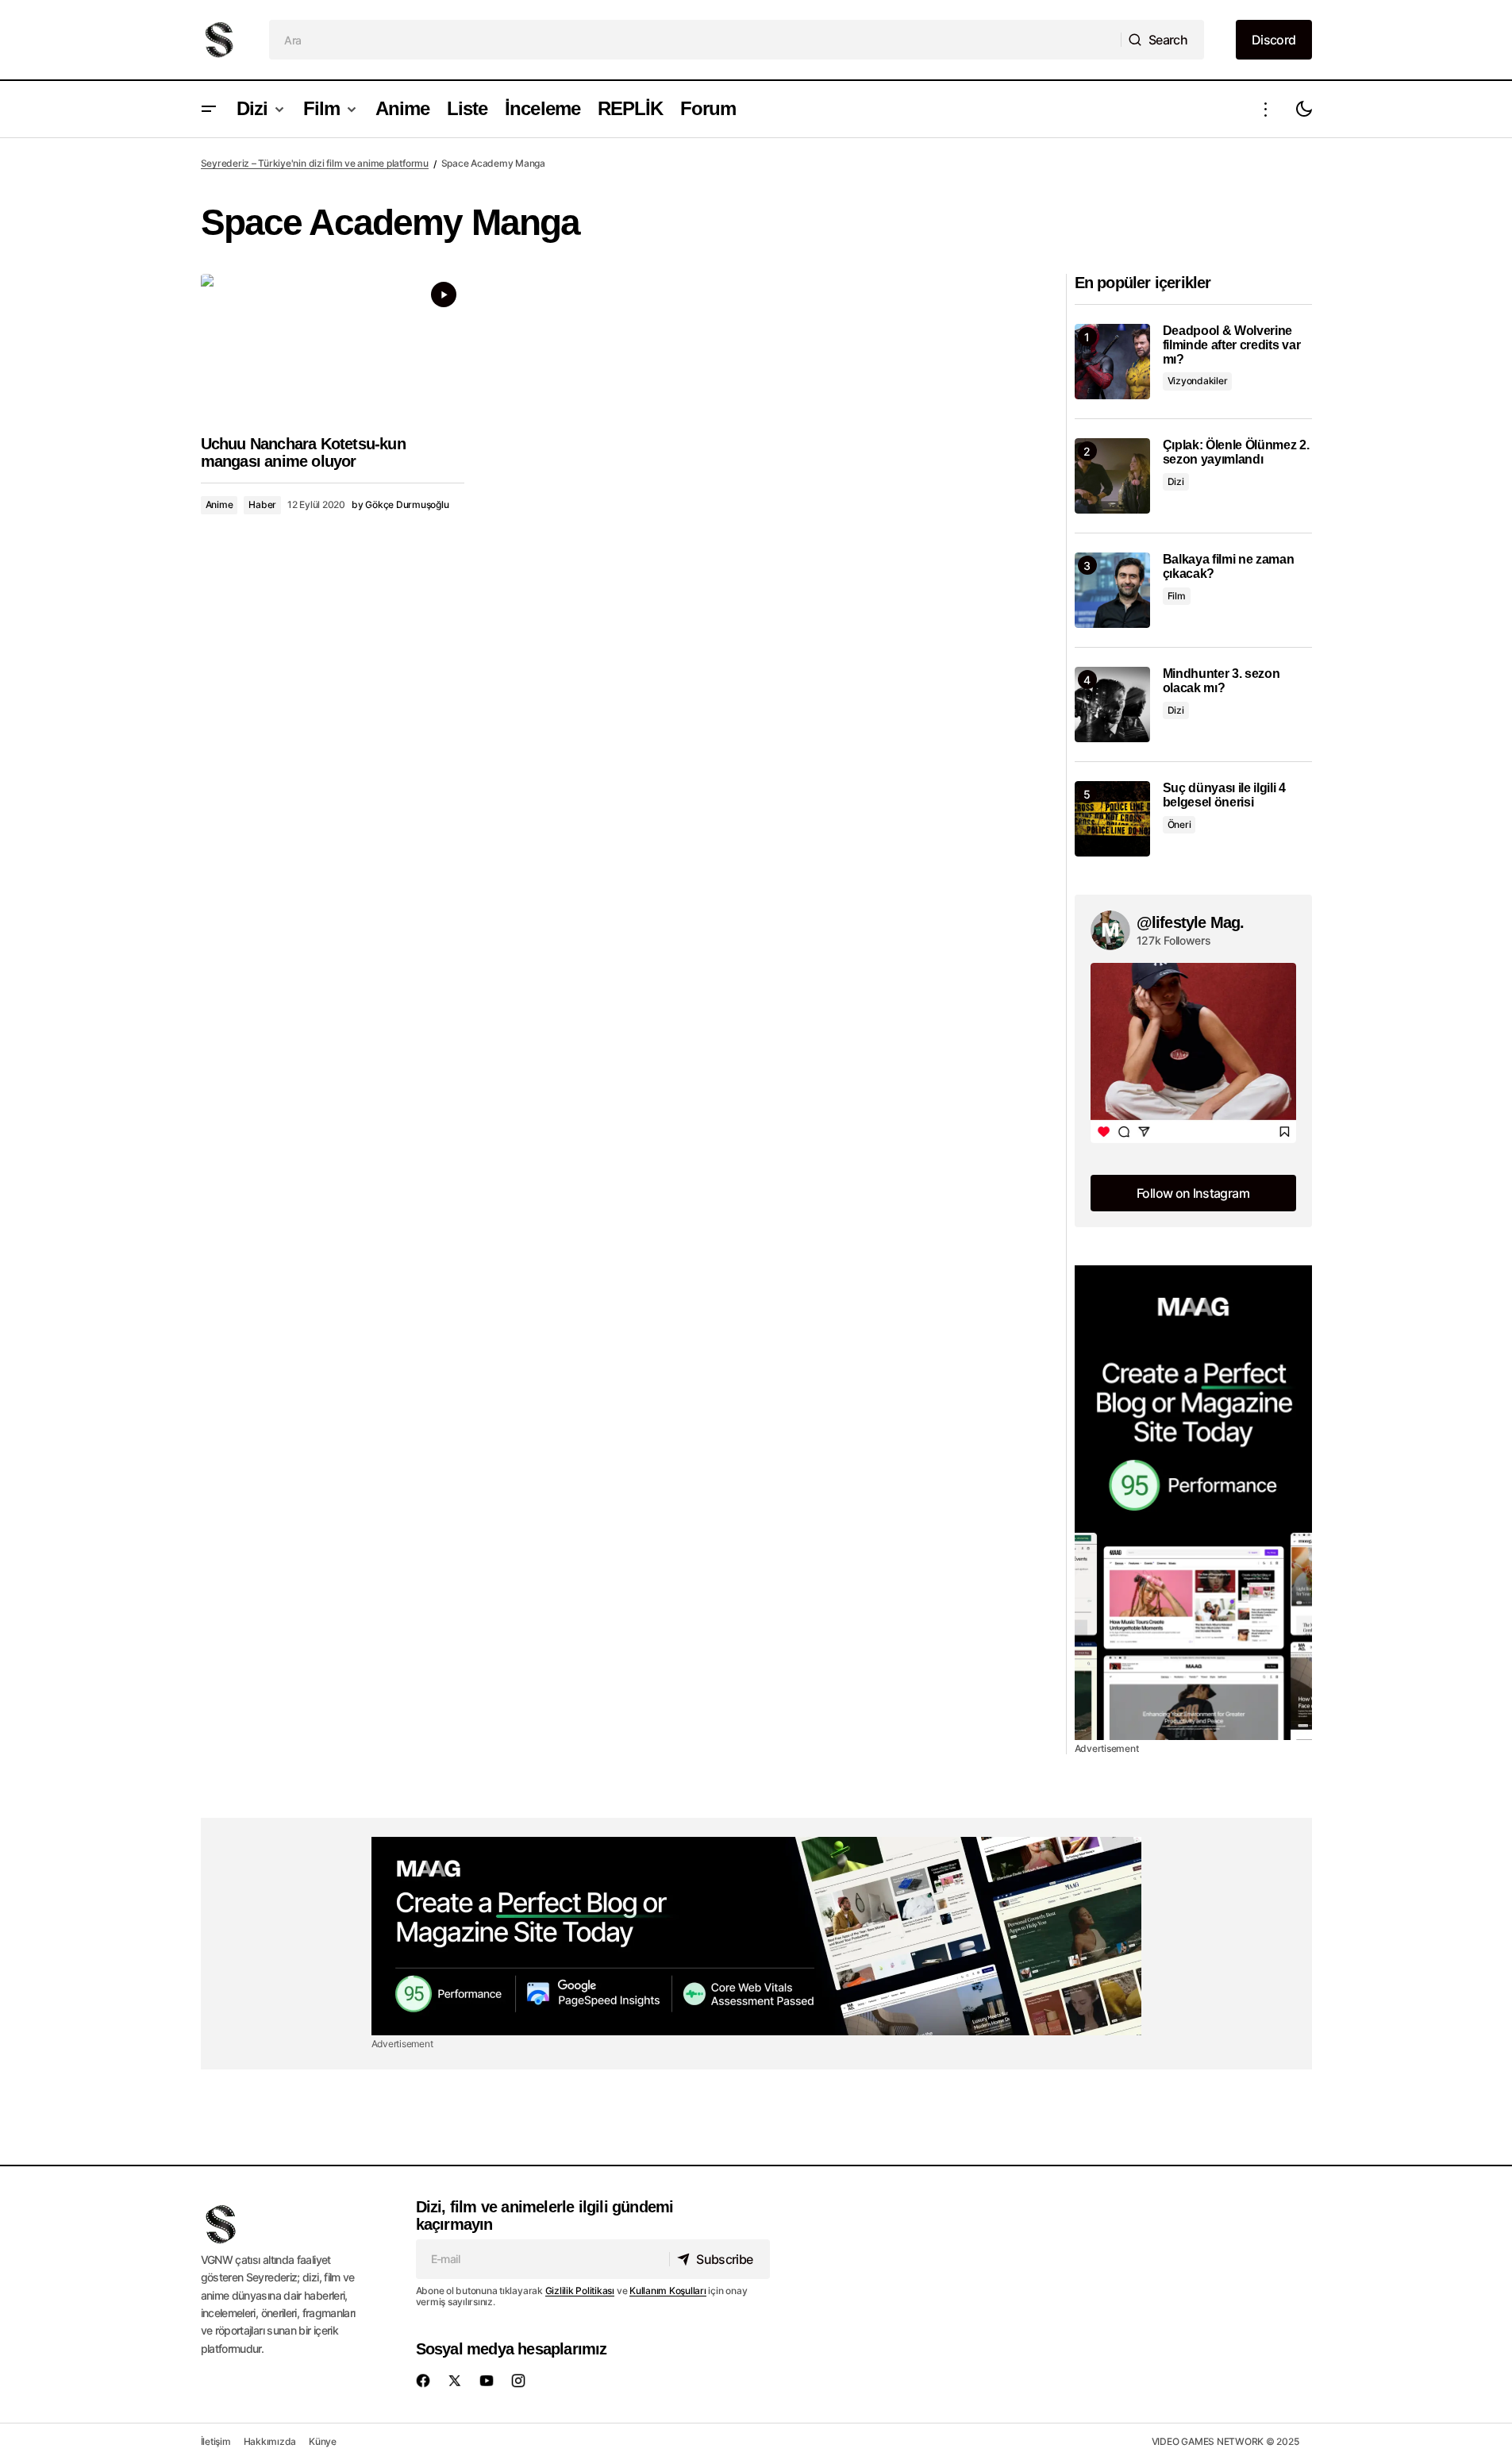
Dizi (1176, 481)
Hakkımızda (270, 2441)
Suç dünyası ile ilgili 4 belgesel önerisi (1224, 795)
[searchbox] (695, 40)
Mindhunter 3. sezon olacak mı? (1222, 681)
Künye (323, 2441)
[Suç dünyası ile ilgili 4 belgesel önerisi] (1112, 819)
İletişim (216, 2441)
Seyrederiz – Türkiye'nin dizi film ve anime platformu (315, 163)
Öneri (1179, 824)
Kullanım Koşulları (668, 2291)
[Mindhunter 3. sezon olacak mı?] (1112, 705)
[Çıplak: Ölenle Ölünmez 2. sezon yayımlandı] (1112, 476)
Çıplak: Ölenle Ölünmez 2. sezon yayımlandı (1236, 452)
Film (1177, 596)
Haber (262, 504)
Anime (219, 504)
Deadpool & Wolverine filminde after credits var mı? (1232, 345)
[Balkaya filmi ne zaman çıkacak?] (1112, 590)
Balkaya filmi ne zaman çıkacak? (1229, 566)
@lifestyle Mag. (1191, 922)
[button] (209, 109)
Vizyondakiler (1198, 381)
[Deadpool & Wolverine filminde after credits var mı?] (1112, 362)
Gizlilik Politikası (580, 2291)
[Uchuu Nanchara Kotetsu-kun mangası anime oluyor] (333, 348)
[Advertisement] (1193, 1503)
